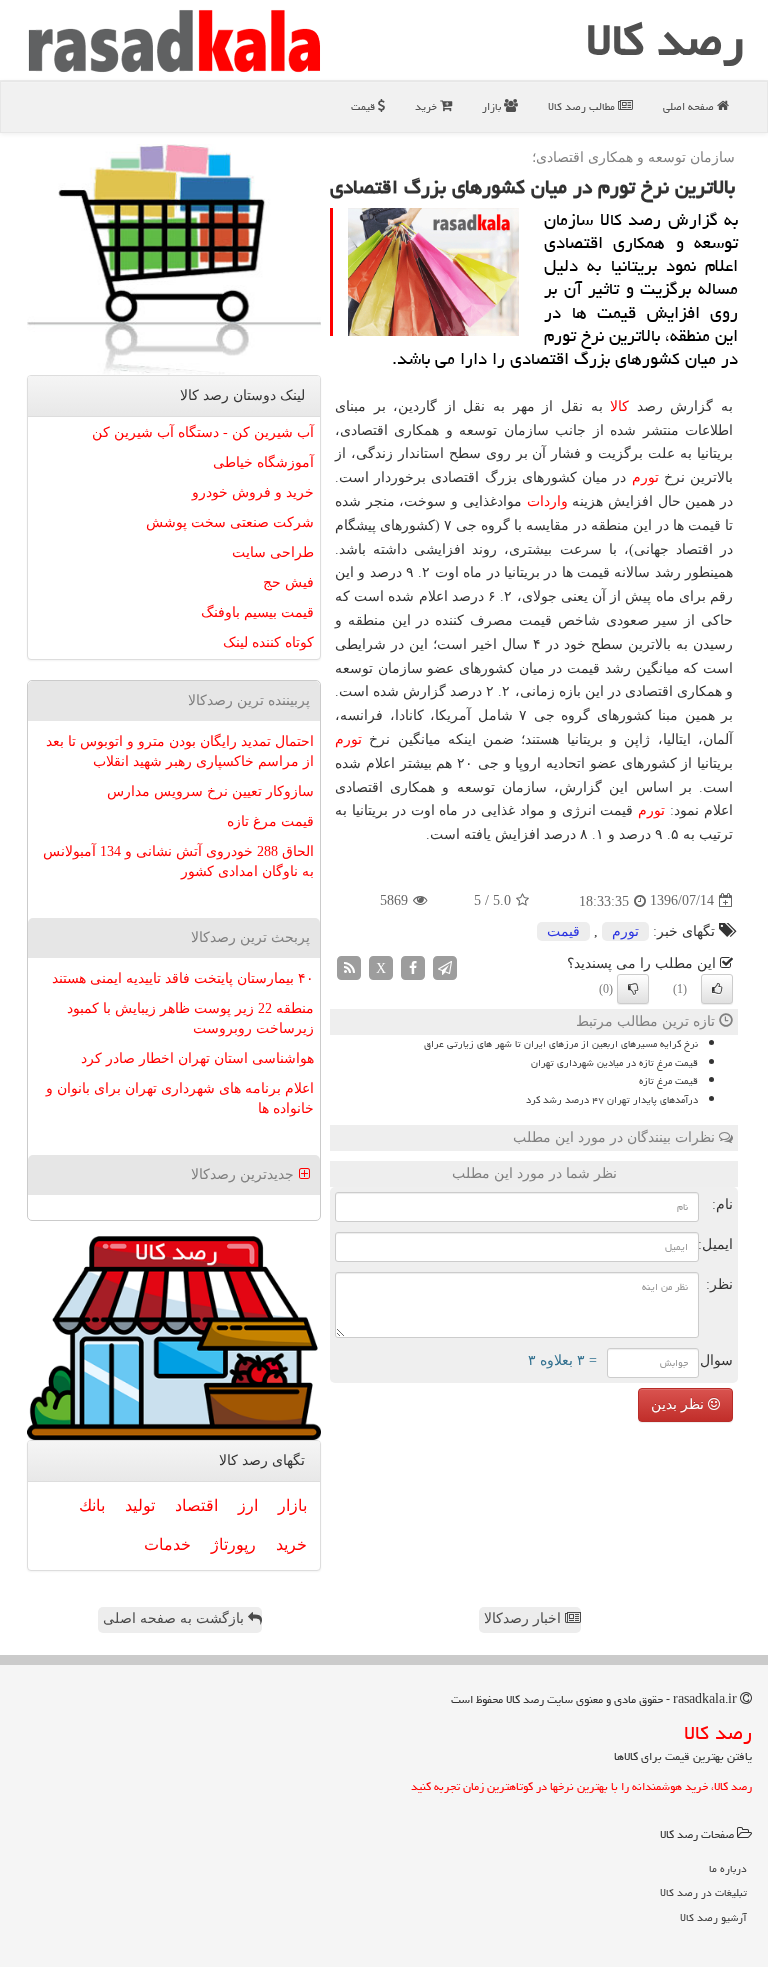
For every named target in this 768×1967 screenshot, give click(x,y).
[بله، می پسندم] (717, 989)
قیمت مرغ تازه (668, 1081)
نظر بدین (679, 1404)
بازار (493, 106)
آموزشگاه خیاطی (263, 462)
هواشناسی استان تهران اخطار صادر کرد (197, 1058)
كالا (619, 406)
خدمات (167, 1544)
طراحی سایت (273, 552)
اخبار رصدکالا (524, 1618)
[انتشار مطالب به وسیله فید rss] (349, 966)
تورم (645, 477)
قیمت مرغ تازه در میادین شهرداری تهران (614, 1063)
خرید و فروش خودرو (253, 492)
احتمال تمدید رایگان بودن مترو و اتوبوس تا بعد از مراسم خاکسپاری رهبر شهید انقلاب (180, 751)
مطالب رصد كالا (583, 106)
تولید (140, 1505)
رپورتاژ (233, 1544)
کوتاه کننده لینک (268, 642)
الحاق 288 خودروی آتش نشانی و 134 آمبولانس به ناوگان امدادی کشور (178, 861)
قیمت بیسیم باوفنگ (257, 612)
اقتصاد (196, 1505)
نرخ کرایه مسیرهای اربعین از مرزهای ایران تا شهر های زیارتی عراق (561, 1044)
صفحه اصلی (690, 106)
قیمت (364, 106)
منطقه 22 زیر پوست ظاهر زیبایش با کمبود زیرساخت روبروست (190, 1018)
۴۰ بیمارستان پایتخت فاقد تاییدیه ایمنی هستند (183, 978)
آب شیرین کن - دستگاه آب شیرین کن (203, 432)
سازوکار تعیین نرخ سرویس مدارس (210, 791)
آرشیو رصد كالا (713, 1917)
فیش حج (288, 582)
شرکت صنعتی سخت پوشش (230, 522)
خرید (427, 106)
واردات (547, 501)
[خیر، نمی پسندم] (633, 989)
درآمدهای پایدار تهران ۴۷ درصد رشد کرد (612, 1100)
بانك (92, 1505)
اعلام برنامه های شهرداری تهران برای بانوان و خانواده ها (180, 1098)
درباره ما (728, 1868)
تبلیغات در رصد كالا (703, 1892)
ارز (248, 1505)
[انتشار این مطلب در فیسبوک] (413, 966)
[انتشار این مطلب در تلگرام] (445, 966)
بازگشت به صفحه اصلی (175, 1618)
